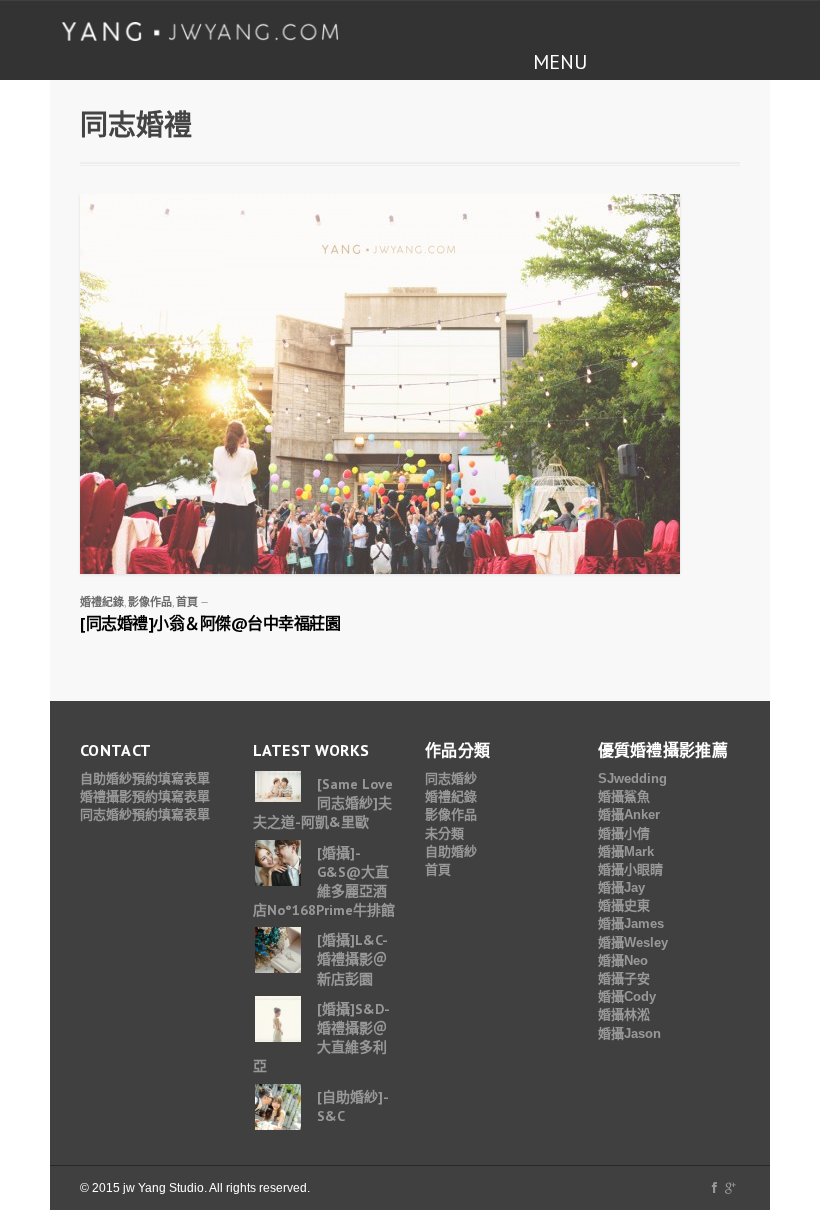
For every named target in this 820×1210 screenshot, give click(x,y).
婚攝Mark (626, 851)
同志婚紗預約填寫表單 (145, 814)
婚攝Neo (623, 960)
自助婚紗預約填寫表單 (145, 778)
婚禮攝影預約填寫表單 (145, 796)
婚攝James (631, 923)
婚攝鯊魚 (624, 796)
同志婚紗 (451, 778)
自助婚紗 (451, 851)
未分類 (444, 833)
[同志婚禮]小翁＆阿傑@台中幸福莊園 (210, 623)
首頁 (187, 602)
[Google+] (730, 1188)
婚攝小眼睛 (630, 869)
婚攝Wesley (633, 942)
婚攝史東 (624, 905)
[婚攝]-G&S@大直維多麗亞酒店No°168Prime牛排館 (324, 882)
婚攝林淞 (624, 1014)
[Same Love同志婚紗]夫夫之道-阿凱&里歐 (323, 803)
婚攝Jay (621, 887)
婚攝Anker (629, 814)
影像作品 (150, 602)
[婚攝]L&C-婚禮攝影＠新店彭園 (352, 959)
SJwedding (632, 778)
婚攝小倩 (624, 833)
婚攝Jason (629, 1033)
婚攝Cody (627, 996)
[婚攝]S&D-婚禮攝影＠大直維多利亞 (321, 1038)
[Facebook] (714, 1188)
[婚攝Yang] (200, 31)
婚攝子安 (624, 978)
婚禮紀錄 (102, 602)
